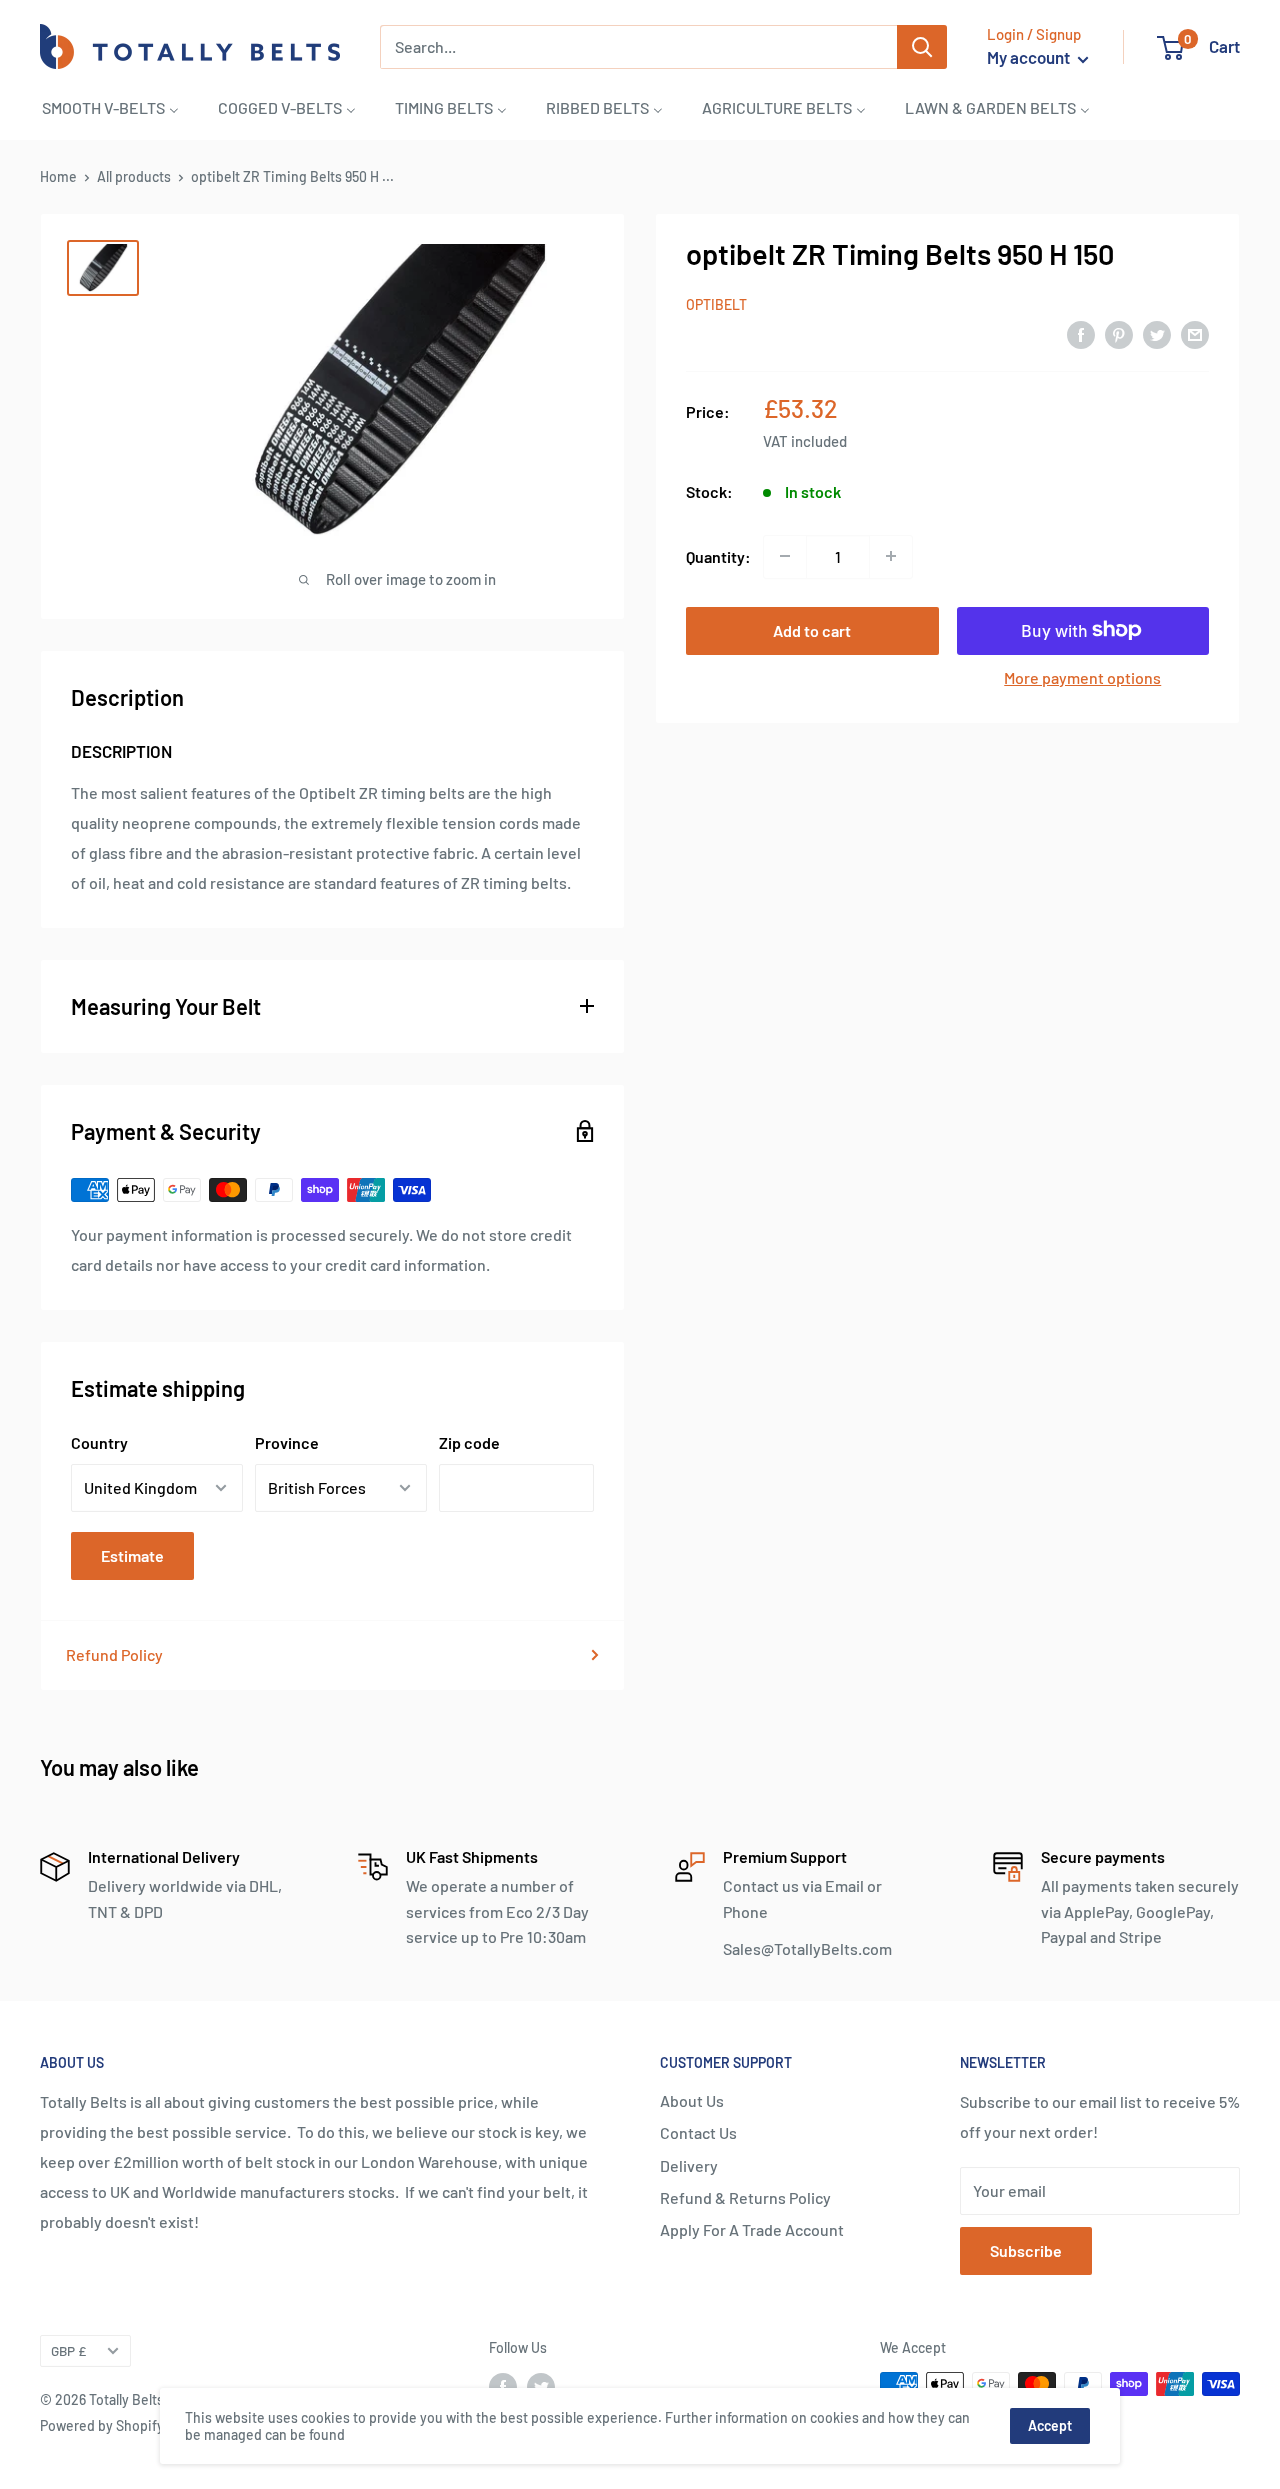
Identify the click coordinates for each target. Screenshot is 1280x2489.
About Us (692, 2100)
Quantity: (718, 555)
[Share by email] (1195, 333)
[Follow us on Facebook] (503, 2386)
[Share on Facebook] (1081, 333)
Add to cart (812, 629)
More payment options (1082, 676)
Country (99, 1442)
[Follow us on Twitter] (541, 2386)
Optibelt (716, 303)
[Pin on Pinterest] (1119, 333)
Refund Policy (114, 1654)
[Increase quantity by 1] (891, 556)
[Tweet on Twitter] (1157, 333)
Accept (1050, 2425)
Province (287, 1442)
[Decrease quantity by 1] (785, 556)
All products (134, 176)
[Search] (922, 47)
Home (58, 176)
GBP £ (68, 2350)
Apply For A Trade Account (752, 2229)
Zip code (469, 1442)
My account (1030, 57)
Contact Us (698, 2132)
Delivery (689, 2165)
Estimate (132, 1555)
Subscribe (1026, 2250)
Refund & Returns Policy (745, 2197)
